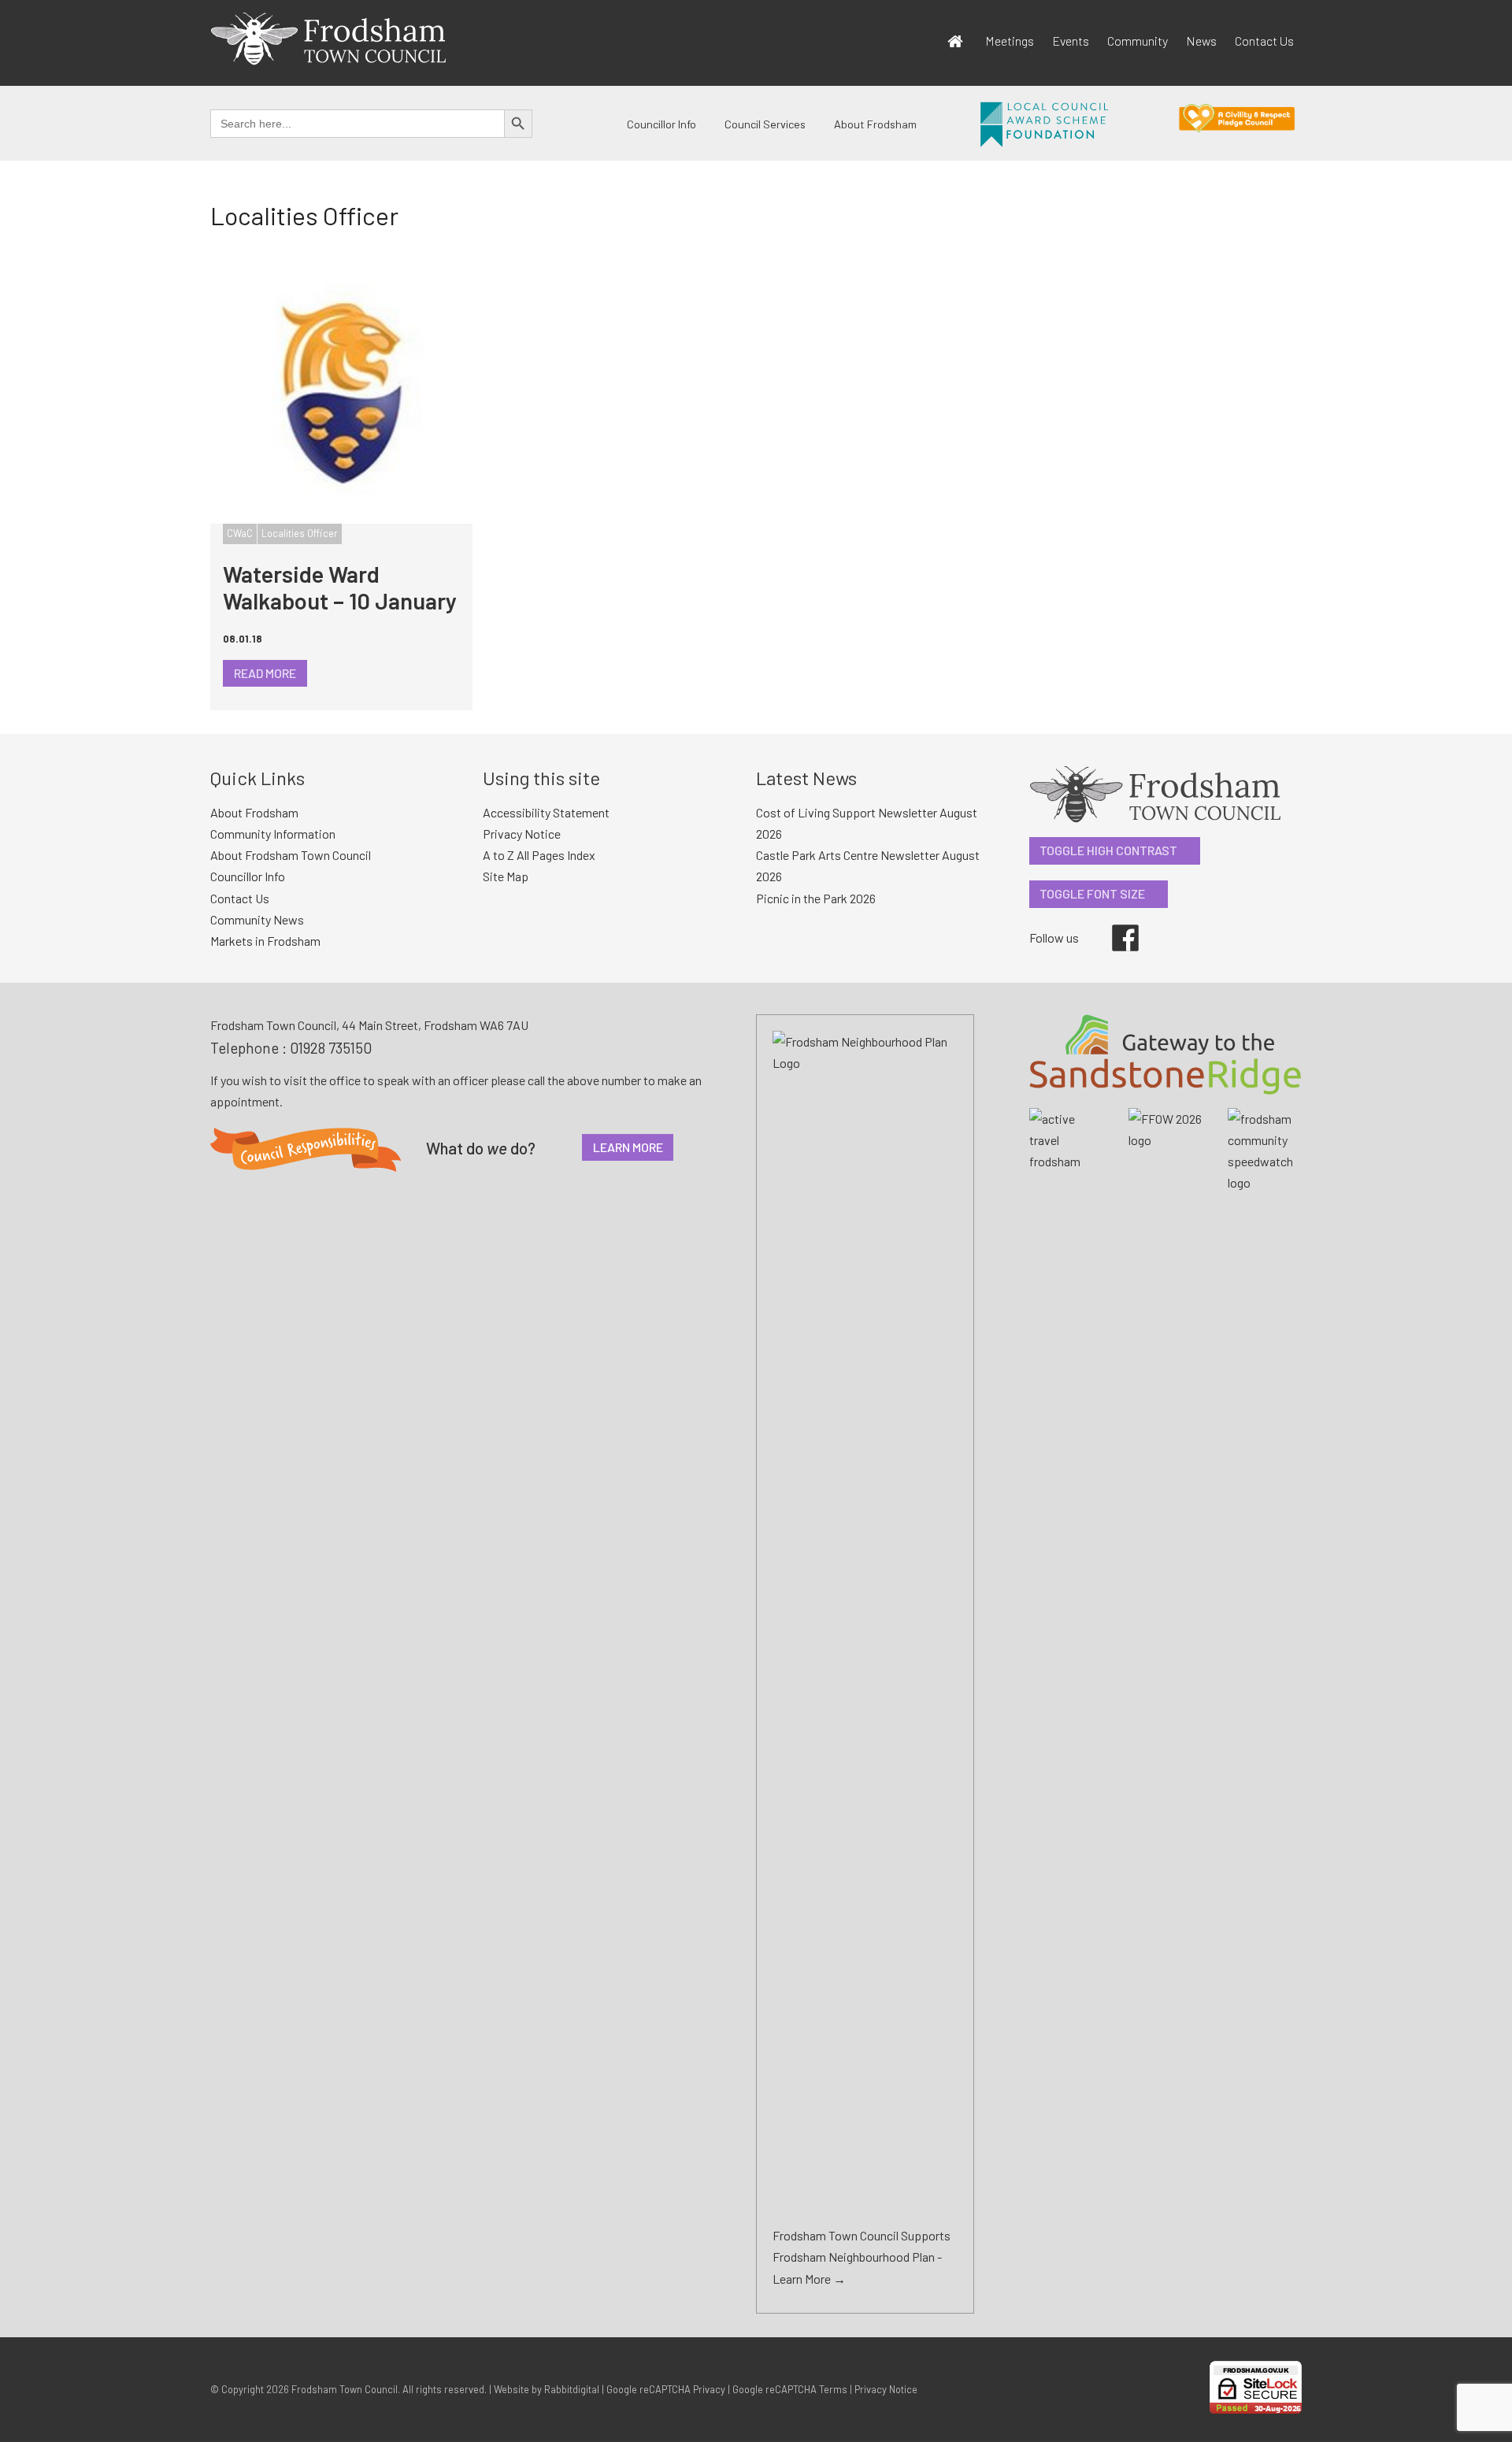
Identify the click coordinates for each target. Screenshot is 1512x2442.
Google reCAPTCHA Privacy (666, 2389)
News (1201, 41)
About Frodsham (875, 124)
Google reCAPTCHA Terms (790, 2389)
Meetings (1010, 41)
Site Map (506, 876)
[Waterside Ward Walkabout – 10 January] (341, 393)
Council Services (765, 124)
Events (1071, 41)
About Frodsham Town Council (291, 855)
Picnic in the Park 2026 (816, 898)
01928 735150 (331, 1048)
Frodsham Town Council (345, 2389)
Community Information (273, 834)
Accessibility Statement (546, 812)
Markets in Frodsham (265, 941)
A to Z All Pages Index (539, 855)
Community (1138, 41)
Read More (265, 673)
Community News (257, 919)
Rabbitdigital (572, 2389)
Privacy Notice (522, 834)
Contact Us (1264, 41)
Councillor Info (661, 124)
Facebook (1114, 925)
